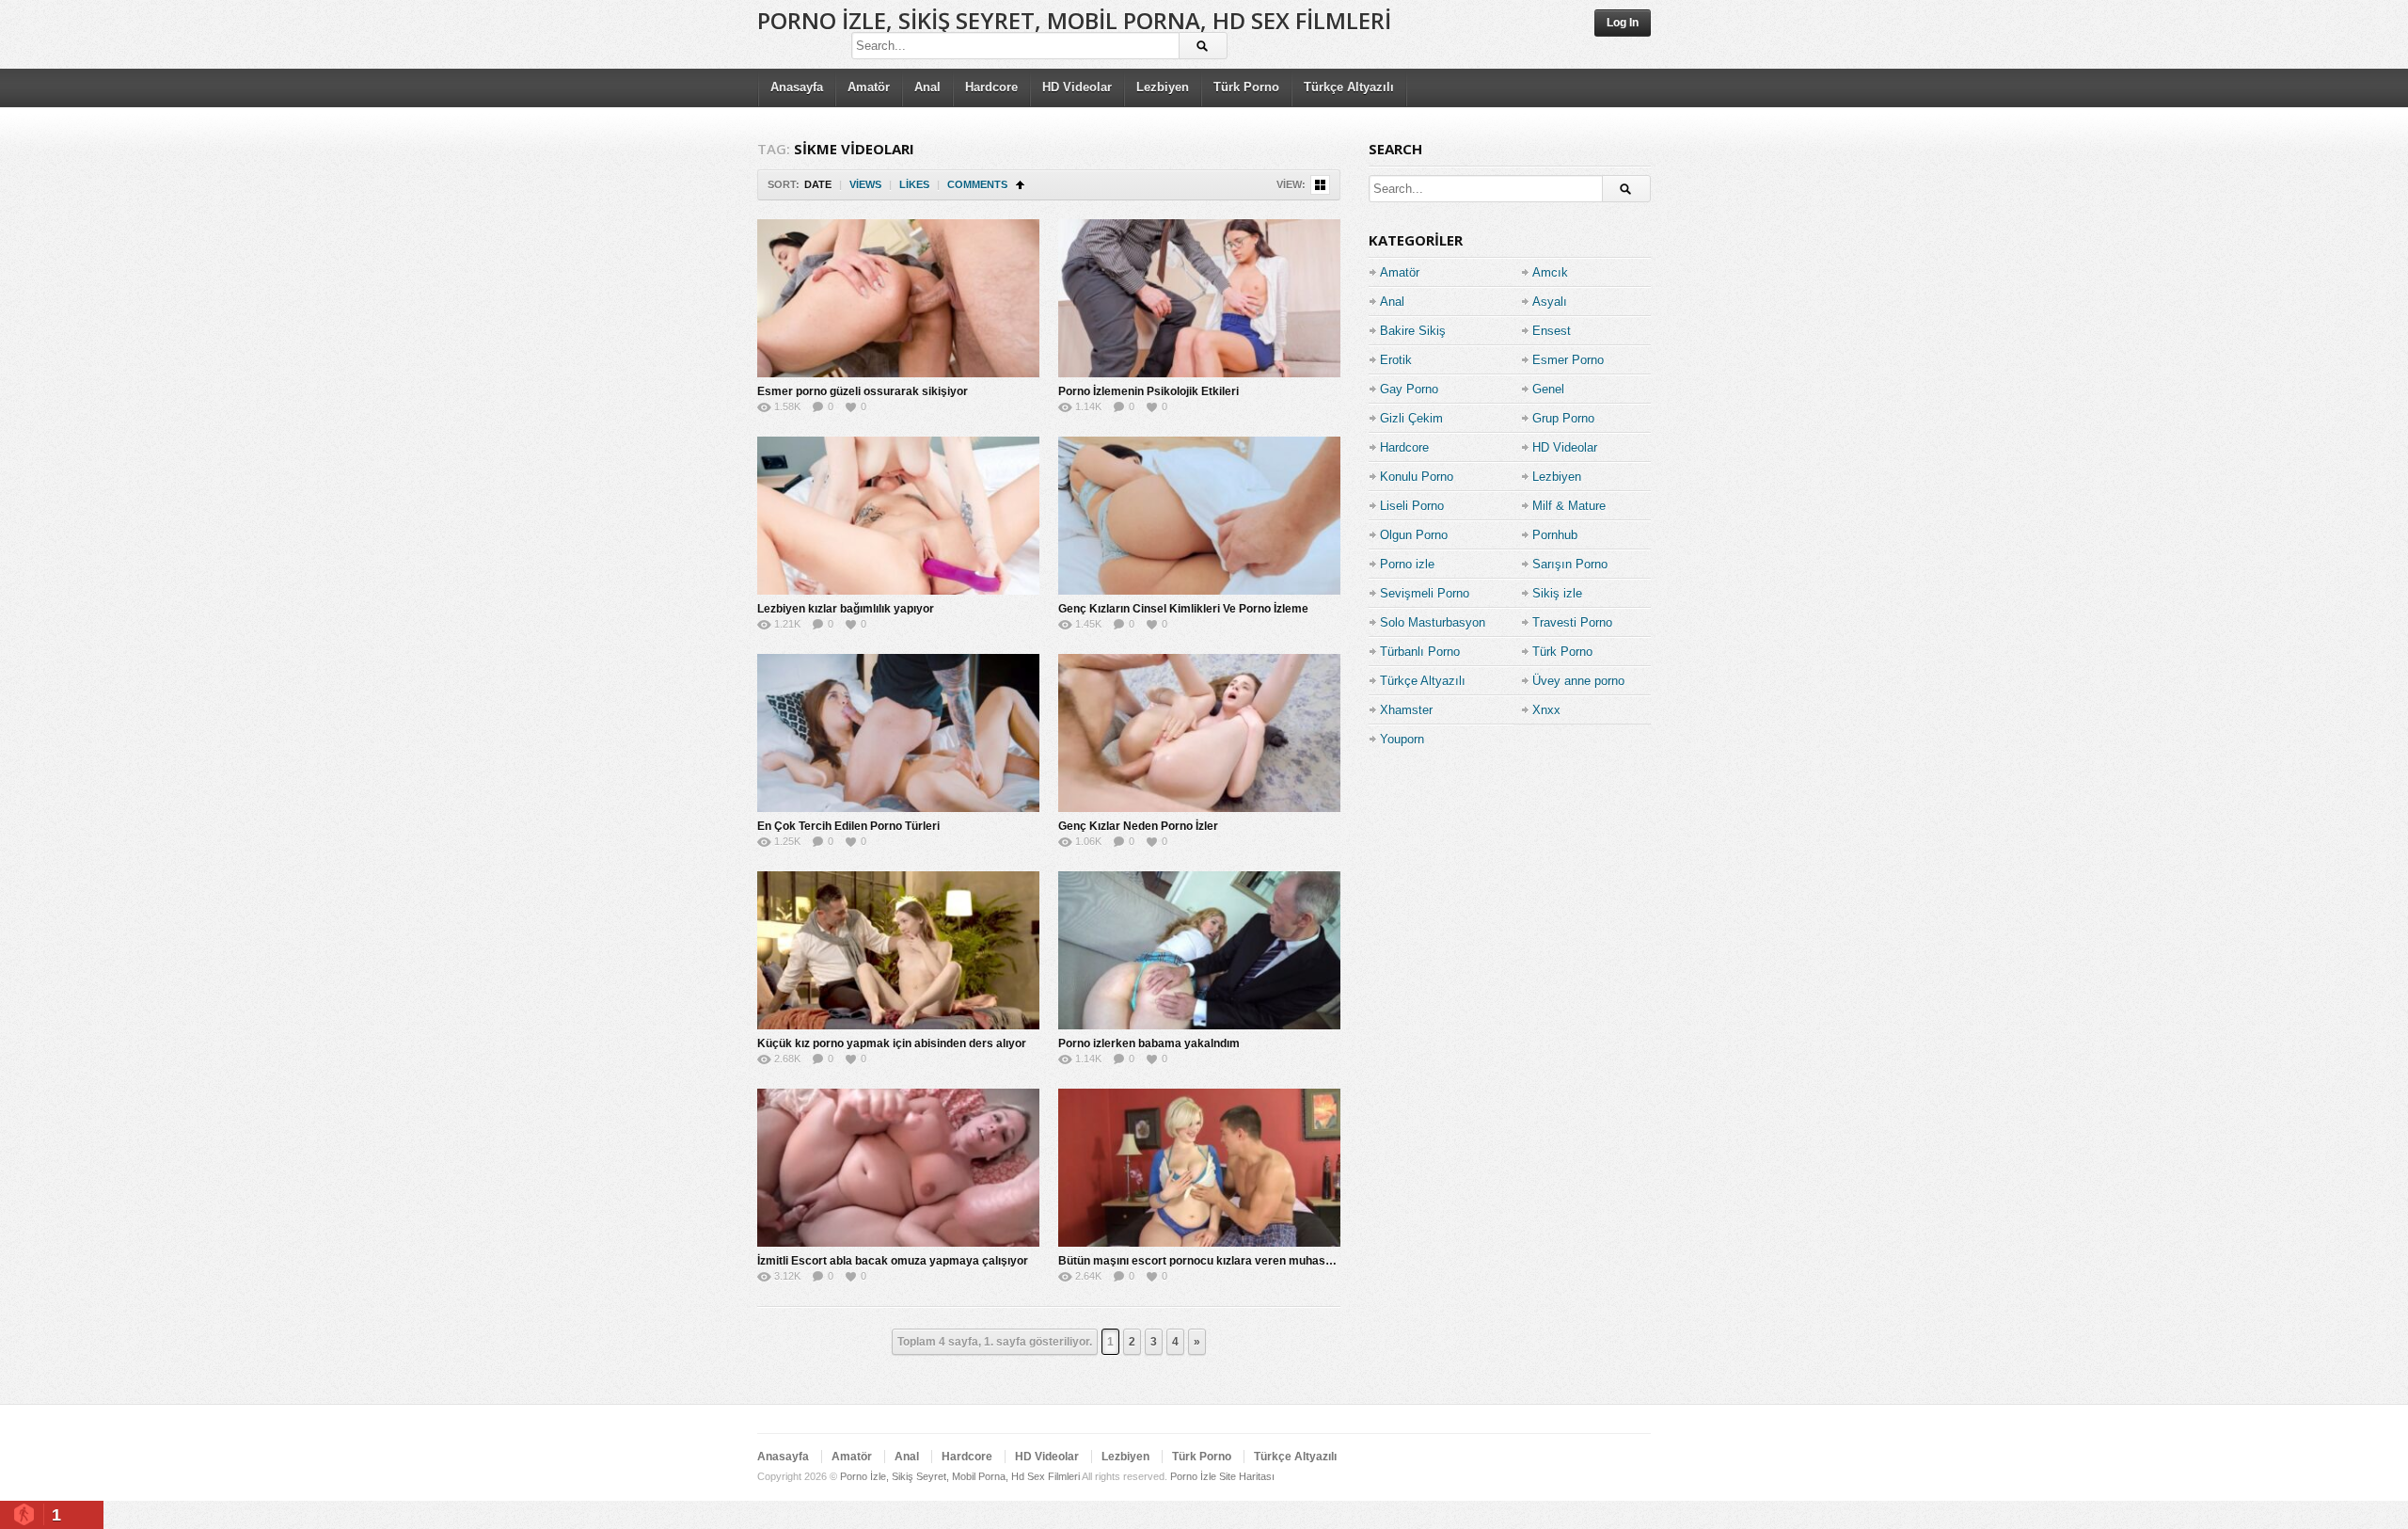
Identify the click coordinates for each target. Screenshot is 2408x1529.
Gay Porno (1409, 389)
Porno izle (1407, 564)
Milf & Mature (1569, 506)
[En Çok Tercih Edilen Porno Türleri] (898, 733)
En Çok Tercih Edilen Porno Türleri (848, 826)
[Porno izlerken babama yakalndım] (1199, 950)
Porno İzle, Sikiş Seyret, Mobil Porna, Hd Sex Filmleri (1074, 20)
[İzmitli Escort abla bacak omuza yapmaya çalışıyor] (898, 1168)
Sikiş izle (1557, 593)
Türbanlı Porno (1420, 652)
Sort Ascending (1020, 185)
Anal (927, 87)
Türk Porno (1246, 87)
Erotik (1396, 360)
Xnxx (1546, 710)
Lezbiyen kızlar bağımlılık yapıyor (846, 609)
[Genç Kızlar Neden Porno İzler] (1199, 733)
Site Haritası (1247, 1476)
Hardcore (991, 87)
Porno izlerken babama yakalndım (1149, 1043)
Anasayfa (797, 87)
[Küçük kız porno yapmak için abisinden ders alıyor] (898, 950)
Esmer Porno (1568, 360)
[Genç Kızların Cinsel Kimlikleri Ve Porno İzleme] (1199, 516)
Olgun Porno (1414, 535)
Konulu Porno (1417, 477)
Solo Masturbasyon (1433, 622)
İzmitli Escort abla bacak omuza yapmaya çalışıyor (893, 1261)
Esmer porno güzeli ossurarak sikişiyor (863, 391)
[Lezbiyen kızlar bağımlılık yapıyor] (898, 516)
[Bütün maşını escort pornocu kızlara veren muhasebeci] (1199, 1168)
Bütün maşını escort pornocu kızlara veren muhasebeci (1206, 1261)
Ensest (1552, 331)
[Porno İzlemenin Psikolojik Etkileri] (1199, 298)
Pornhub (1555, 535)
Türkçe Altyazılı (1349, 87)
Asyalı (1550, 302)
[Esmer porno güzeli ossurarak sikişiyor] (898, 298)
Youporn (1402, 739)
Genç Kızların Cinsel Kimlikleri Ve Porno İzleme (1183, 609)
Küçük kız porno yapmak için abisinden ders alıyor (892, 1043)
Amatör (869, 87)
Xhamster (1406, 710)
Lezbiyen (1163, 87)
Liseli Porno (1412, 506)
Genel (1548, 389)
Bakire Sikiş (1413, 331)
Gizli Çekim (1411, 418)
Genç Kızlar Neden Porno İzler (1138, 826)
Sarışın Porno (1570, 564)
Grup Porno (1563, 418)
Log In (1623, 23)
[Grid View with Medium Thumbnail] (1320, 185)
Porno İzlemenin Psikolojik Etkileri (1149, 391)
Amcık (1550, 272)
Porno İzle (1193, 1476)
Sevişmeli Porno (1425, 593)
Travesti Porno (1572, 622)
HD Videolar (1077, 87)
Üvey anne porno (1578, 681)
